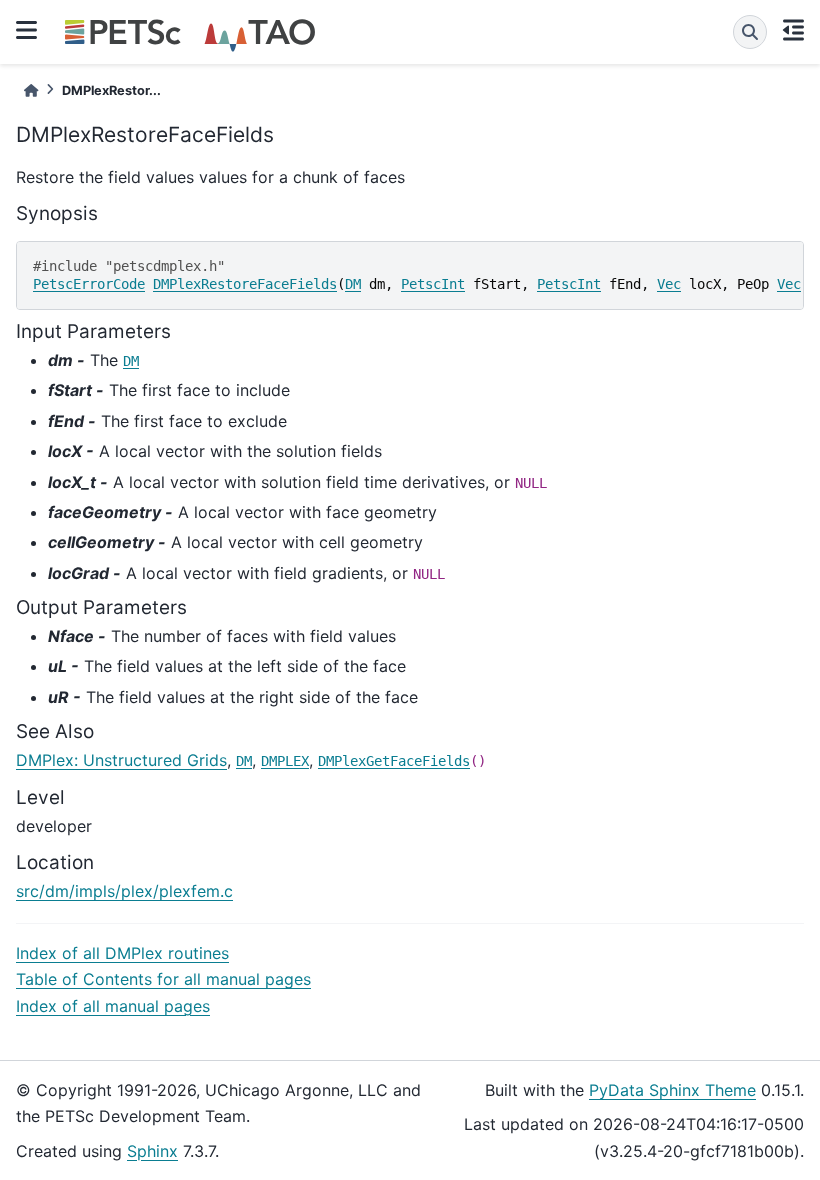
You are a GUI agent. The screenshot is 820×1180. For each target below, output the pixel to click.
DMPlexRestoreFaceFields (245, 284)
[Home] (31, 90)
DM (353, 284)
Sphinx (152, 1151)
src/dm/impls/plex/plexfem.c (124, 891)
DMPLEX (285, 761)
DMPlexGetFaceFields (394, 761)
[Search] (750, 32)
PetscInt (433, 284)
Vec (669, 284)
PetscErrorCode (89, 284)
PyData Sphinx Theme (672, 1090)
